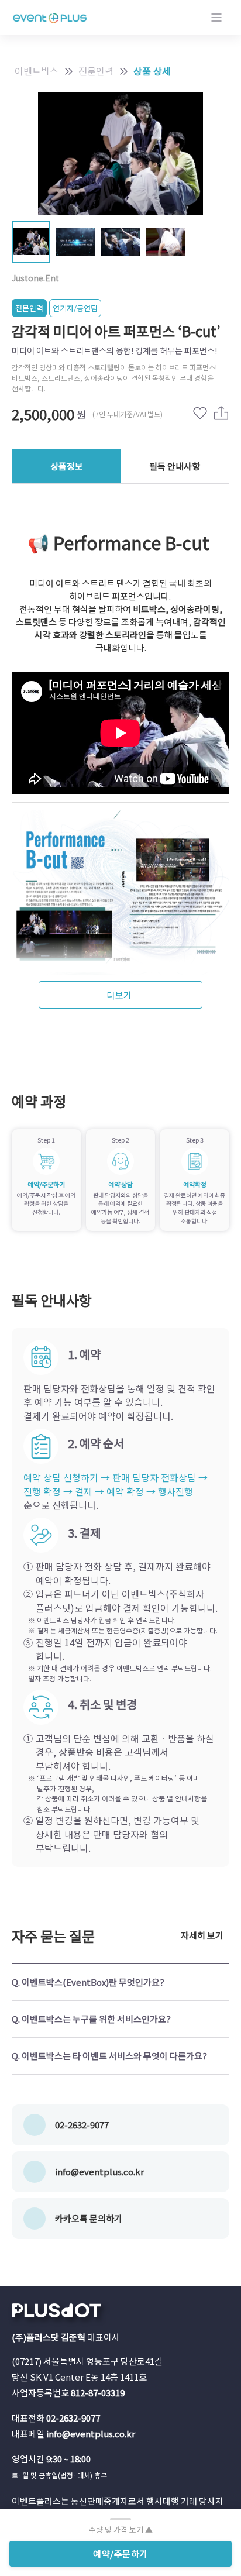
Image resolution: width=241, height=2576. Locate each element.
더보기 (119, 995)
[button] (120, 1982)
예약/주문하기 (120, 2553)
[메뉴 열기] (216, 18)
